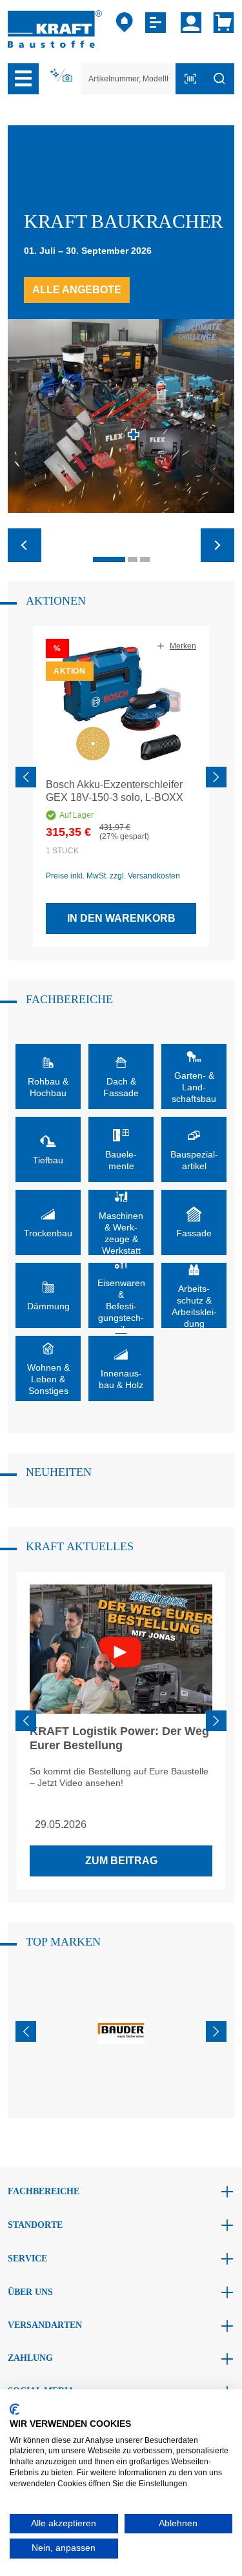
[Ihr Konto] (191, 23)
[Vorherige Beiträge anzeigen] (26, 1721)
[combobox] (128, 79)
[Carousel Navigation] (121, 537)
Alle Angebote (77, 290)
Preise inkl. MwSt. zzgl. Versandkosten (113, 876)
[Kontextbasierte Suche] (62, 76)
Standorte (35, 2225)
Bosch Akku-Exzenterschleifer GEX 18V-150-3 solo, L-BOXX (115, 791)
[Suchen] (219, 79)
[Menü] (23, 79)
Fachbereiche (44, 2191)
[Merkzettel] (157, 23)
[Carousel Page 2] (133, 559)
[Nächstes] (216, 777)
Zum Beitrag (121, 1861)
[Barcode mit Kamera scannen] (190, 79)
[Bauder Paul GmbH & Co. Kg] (121, 2031)
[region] (121, 787)
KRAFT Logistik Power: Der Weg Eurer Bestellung (119, 1738)
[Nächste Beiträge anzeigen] (216, 1721)
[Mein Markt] (125, 23)
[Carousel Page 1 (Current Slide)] (109, 559)
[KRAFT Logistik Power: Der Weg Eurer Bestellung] (121, 1649)
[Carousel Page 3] (145, 559)
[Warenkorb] (221, 23)
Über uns (30, 2292)
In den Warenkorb (121, 918)
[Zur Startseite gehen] (55, 28)
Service (27, 2259)
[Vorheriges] (26, 777)
